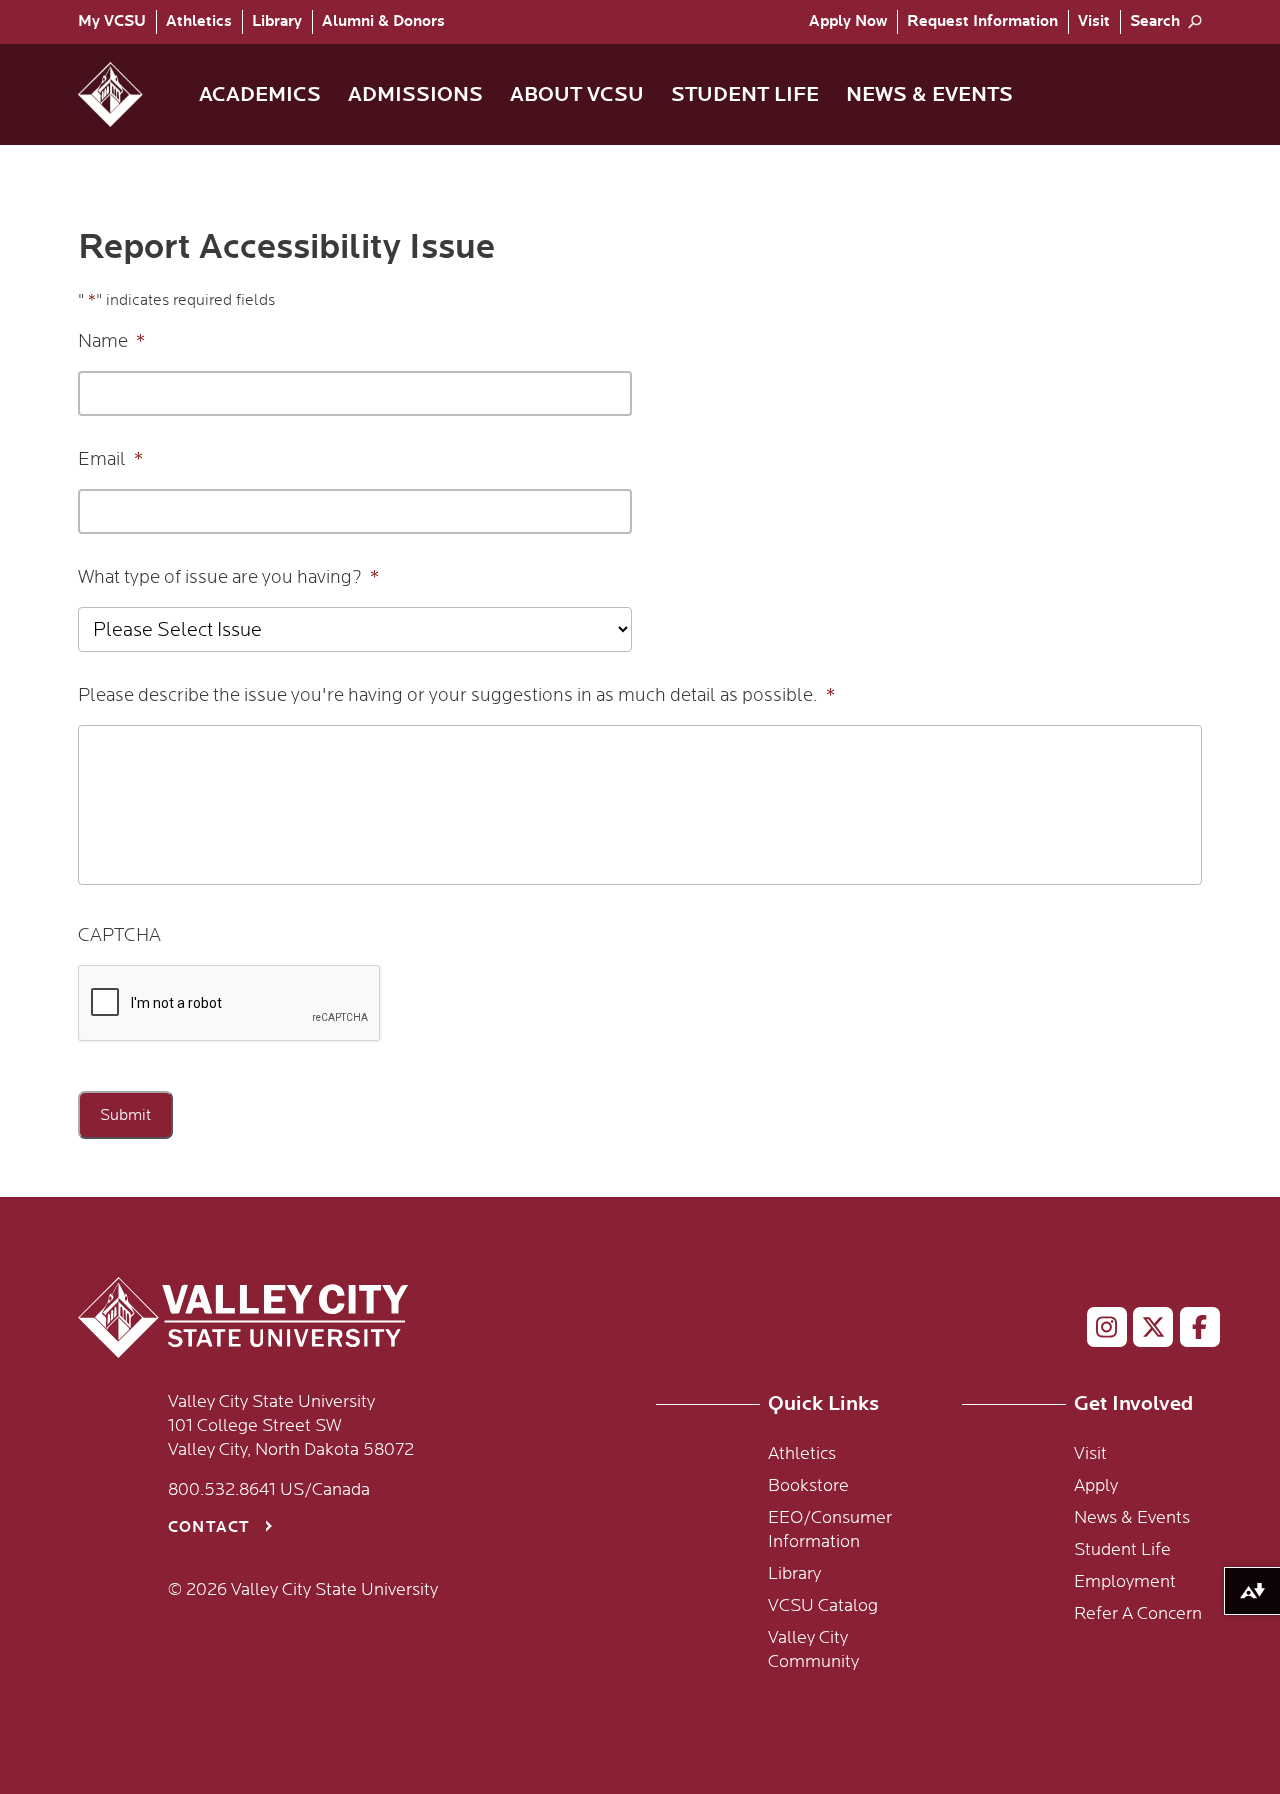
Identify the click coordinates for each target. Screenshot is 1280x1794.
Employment (1125, 1582)
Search (1155, 21)
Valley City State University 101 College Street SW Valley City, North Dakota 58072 (291, 1426)
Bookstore (808, 1486)
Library (277, 21)
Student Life (1122, 1550)
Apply (848, 21)
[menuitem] (117, 22)
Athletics (199, 21)
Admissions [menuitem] (415, 94)
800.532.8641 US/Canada (269, 1490)
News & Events (1132, 1518)
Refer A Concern (1138, 1614)
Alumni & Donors (383, 21)
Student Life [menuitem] (745, 94)
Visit (1094, 21)
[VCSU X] (1144, 1331)
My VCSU (112, 21)
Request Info (982, 21)
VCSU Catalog (823, 1606)
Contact (209, 1527)
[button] (126, 94)
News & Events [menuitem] (929, 94)
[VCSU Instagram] (1098, 1331)
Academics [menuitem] (260, 94)
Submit (125, 1115)
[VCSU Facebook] (1191, 1331)
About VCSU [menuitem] (577, 94)
